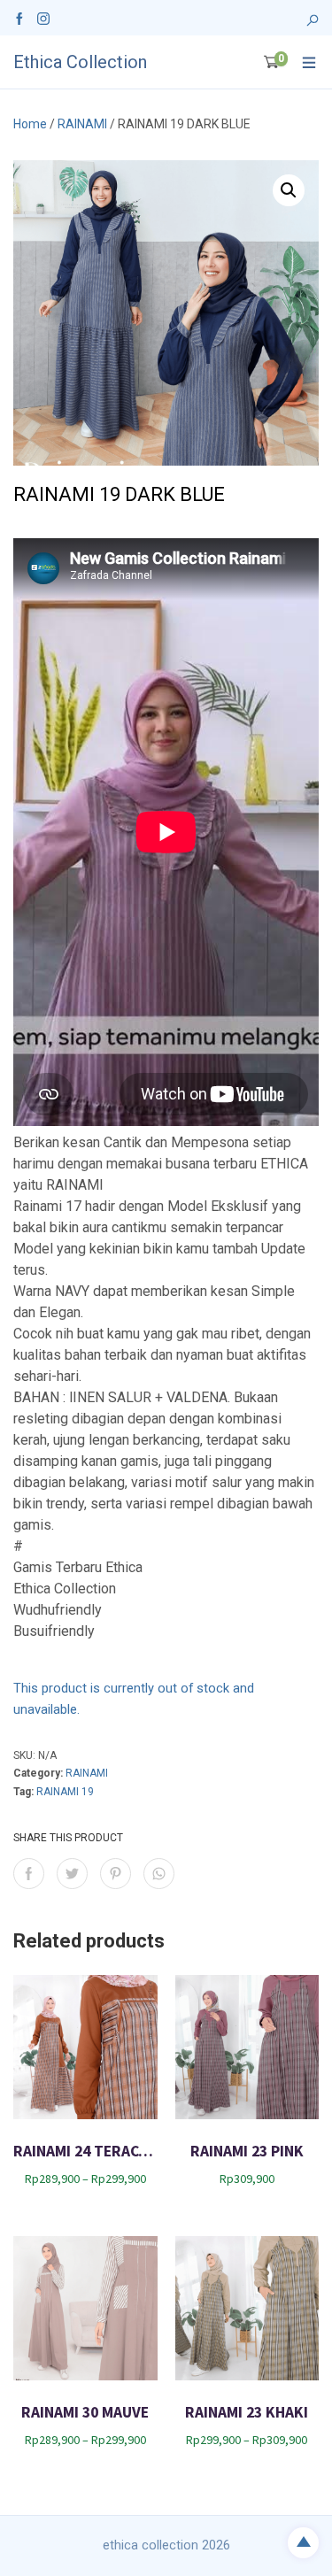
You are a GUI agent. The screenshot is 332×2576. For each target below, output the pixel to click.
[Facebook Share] (29, 1874)
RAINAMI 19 (65, 1792)
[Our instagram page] (43, 18)
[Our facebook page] (19, 18)
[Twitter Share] (72, 1874)
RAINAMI (82, 124)
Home (30, 124)
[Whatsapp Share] (159, 1874)
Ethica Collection (80, 62)
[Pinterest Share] (116, 1874)
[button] (289, 190)
